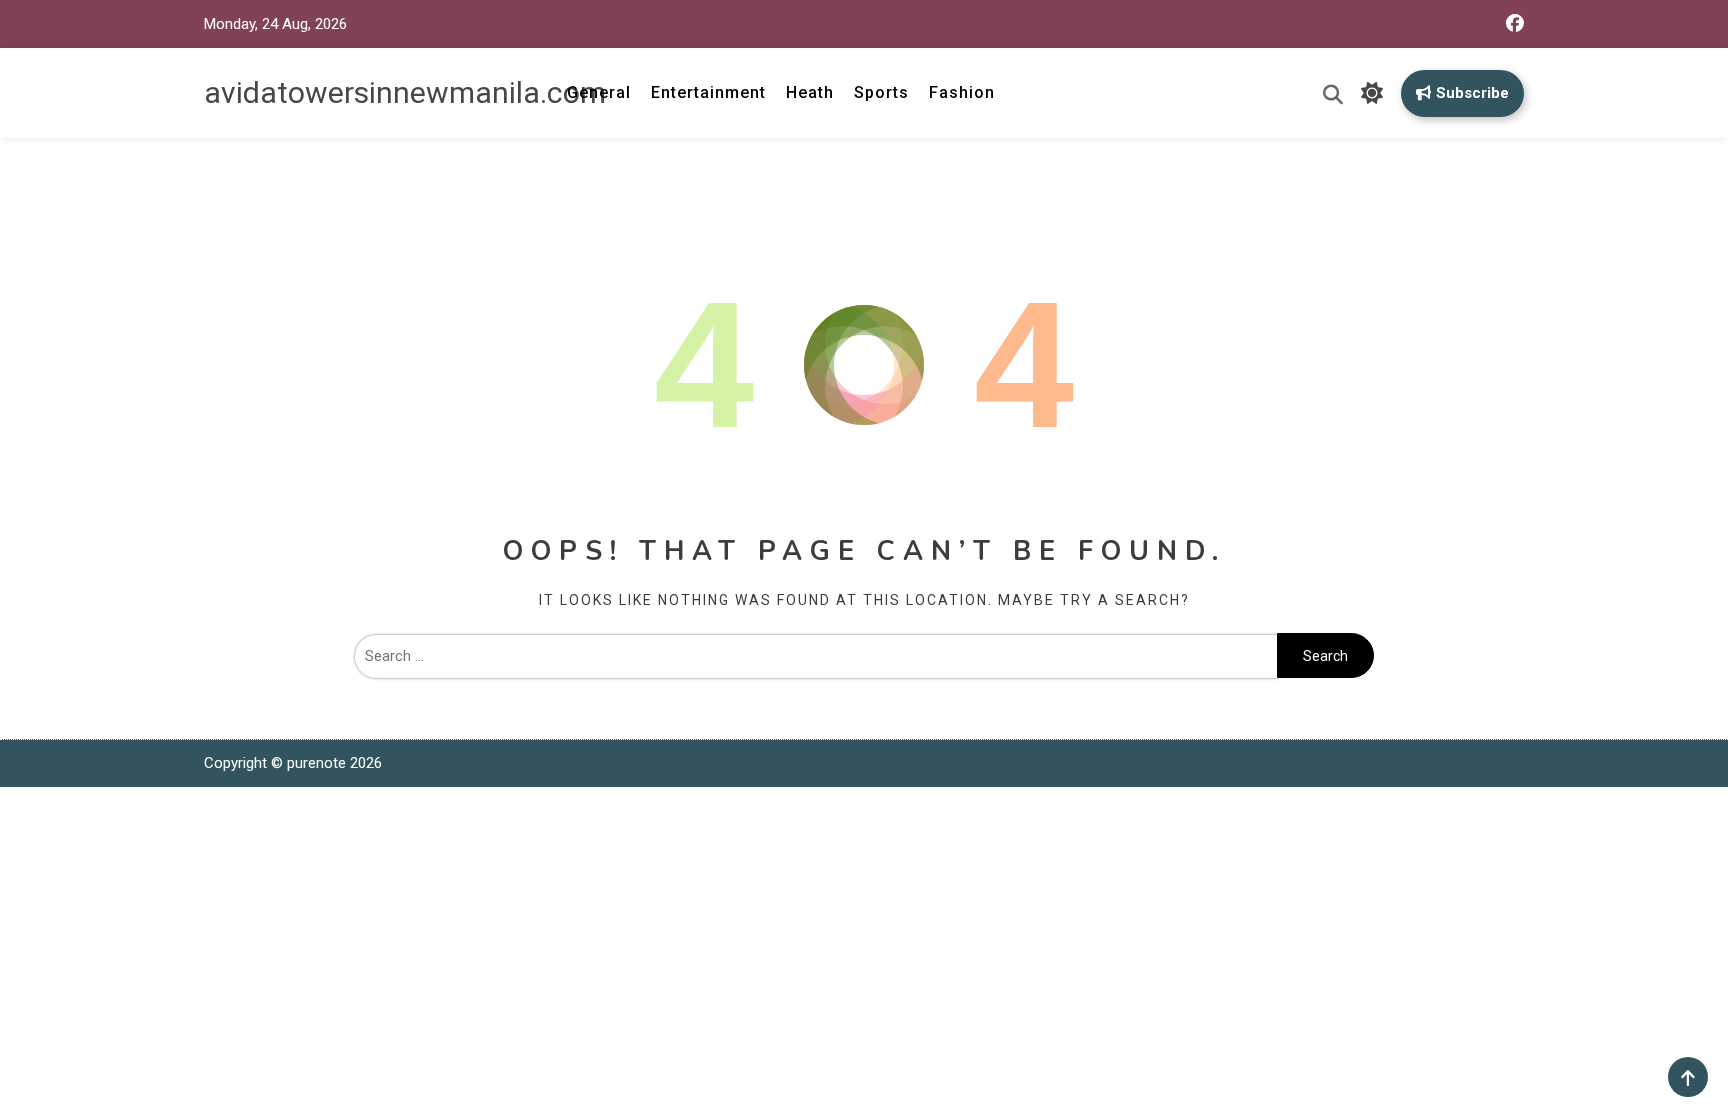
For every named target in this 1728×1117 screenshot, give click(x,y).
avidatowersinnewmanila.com (405, 92)
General (599, 92)
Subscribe (1472, 93)
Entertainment (708, 92)
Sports (881, 92)
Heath (810, 92)
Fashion (962, 92)
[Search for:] (815, 656)
